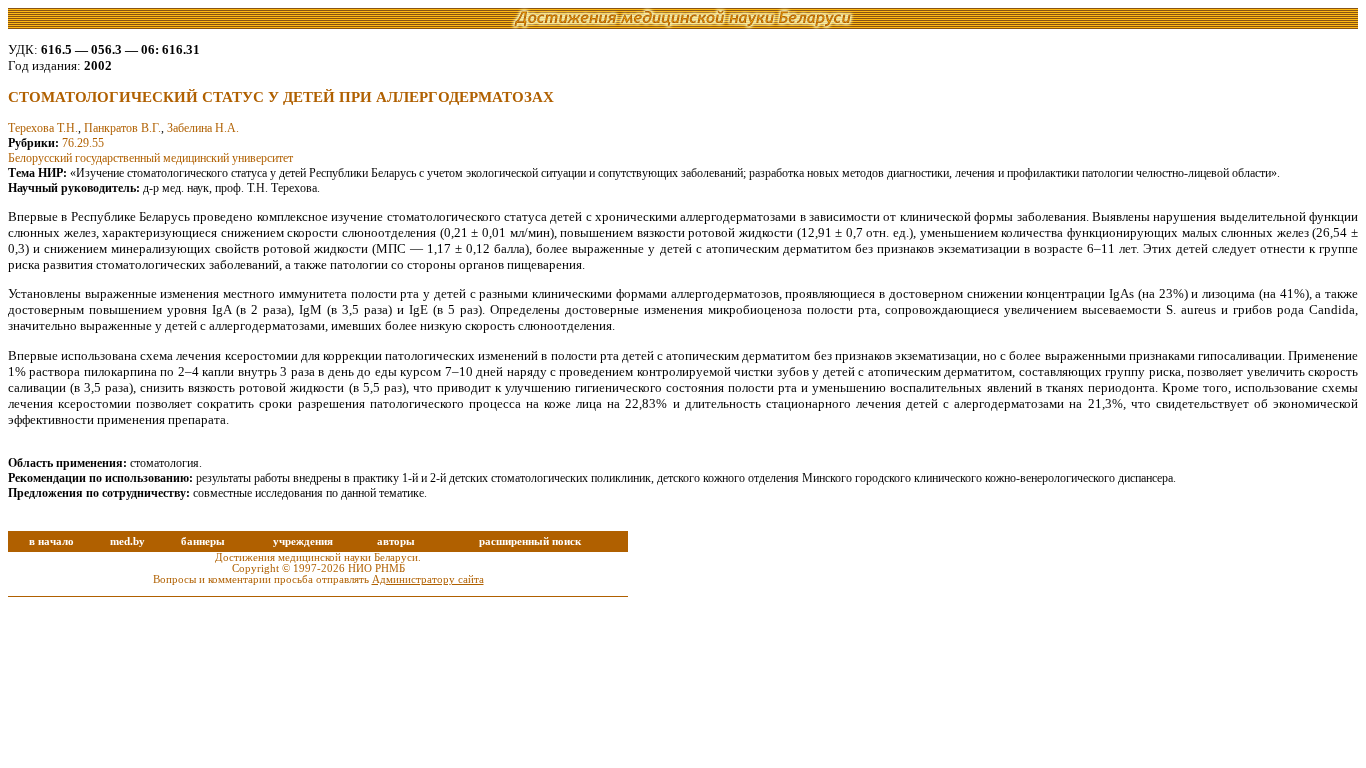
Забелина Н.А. (203, 128)
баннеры (203, 541)
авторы (396, 541)
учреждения (303, 541)
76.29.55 (83, 143)
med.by (127, 541)
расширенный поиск (530, 541)
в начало (51, 541)
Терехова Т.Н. (43, 128)
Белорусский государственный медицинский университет (150, 158)
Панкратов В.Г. (122, 128)
